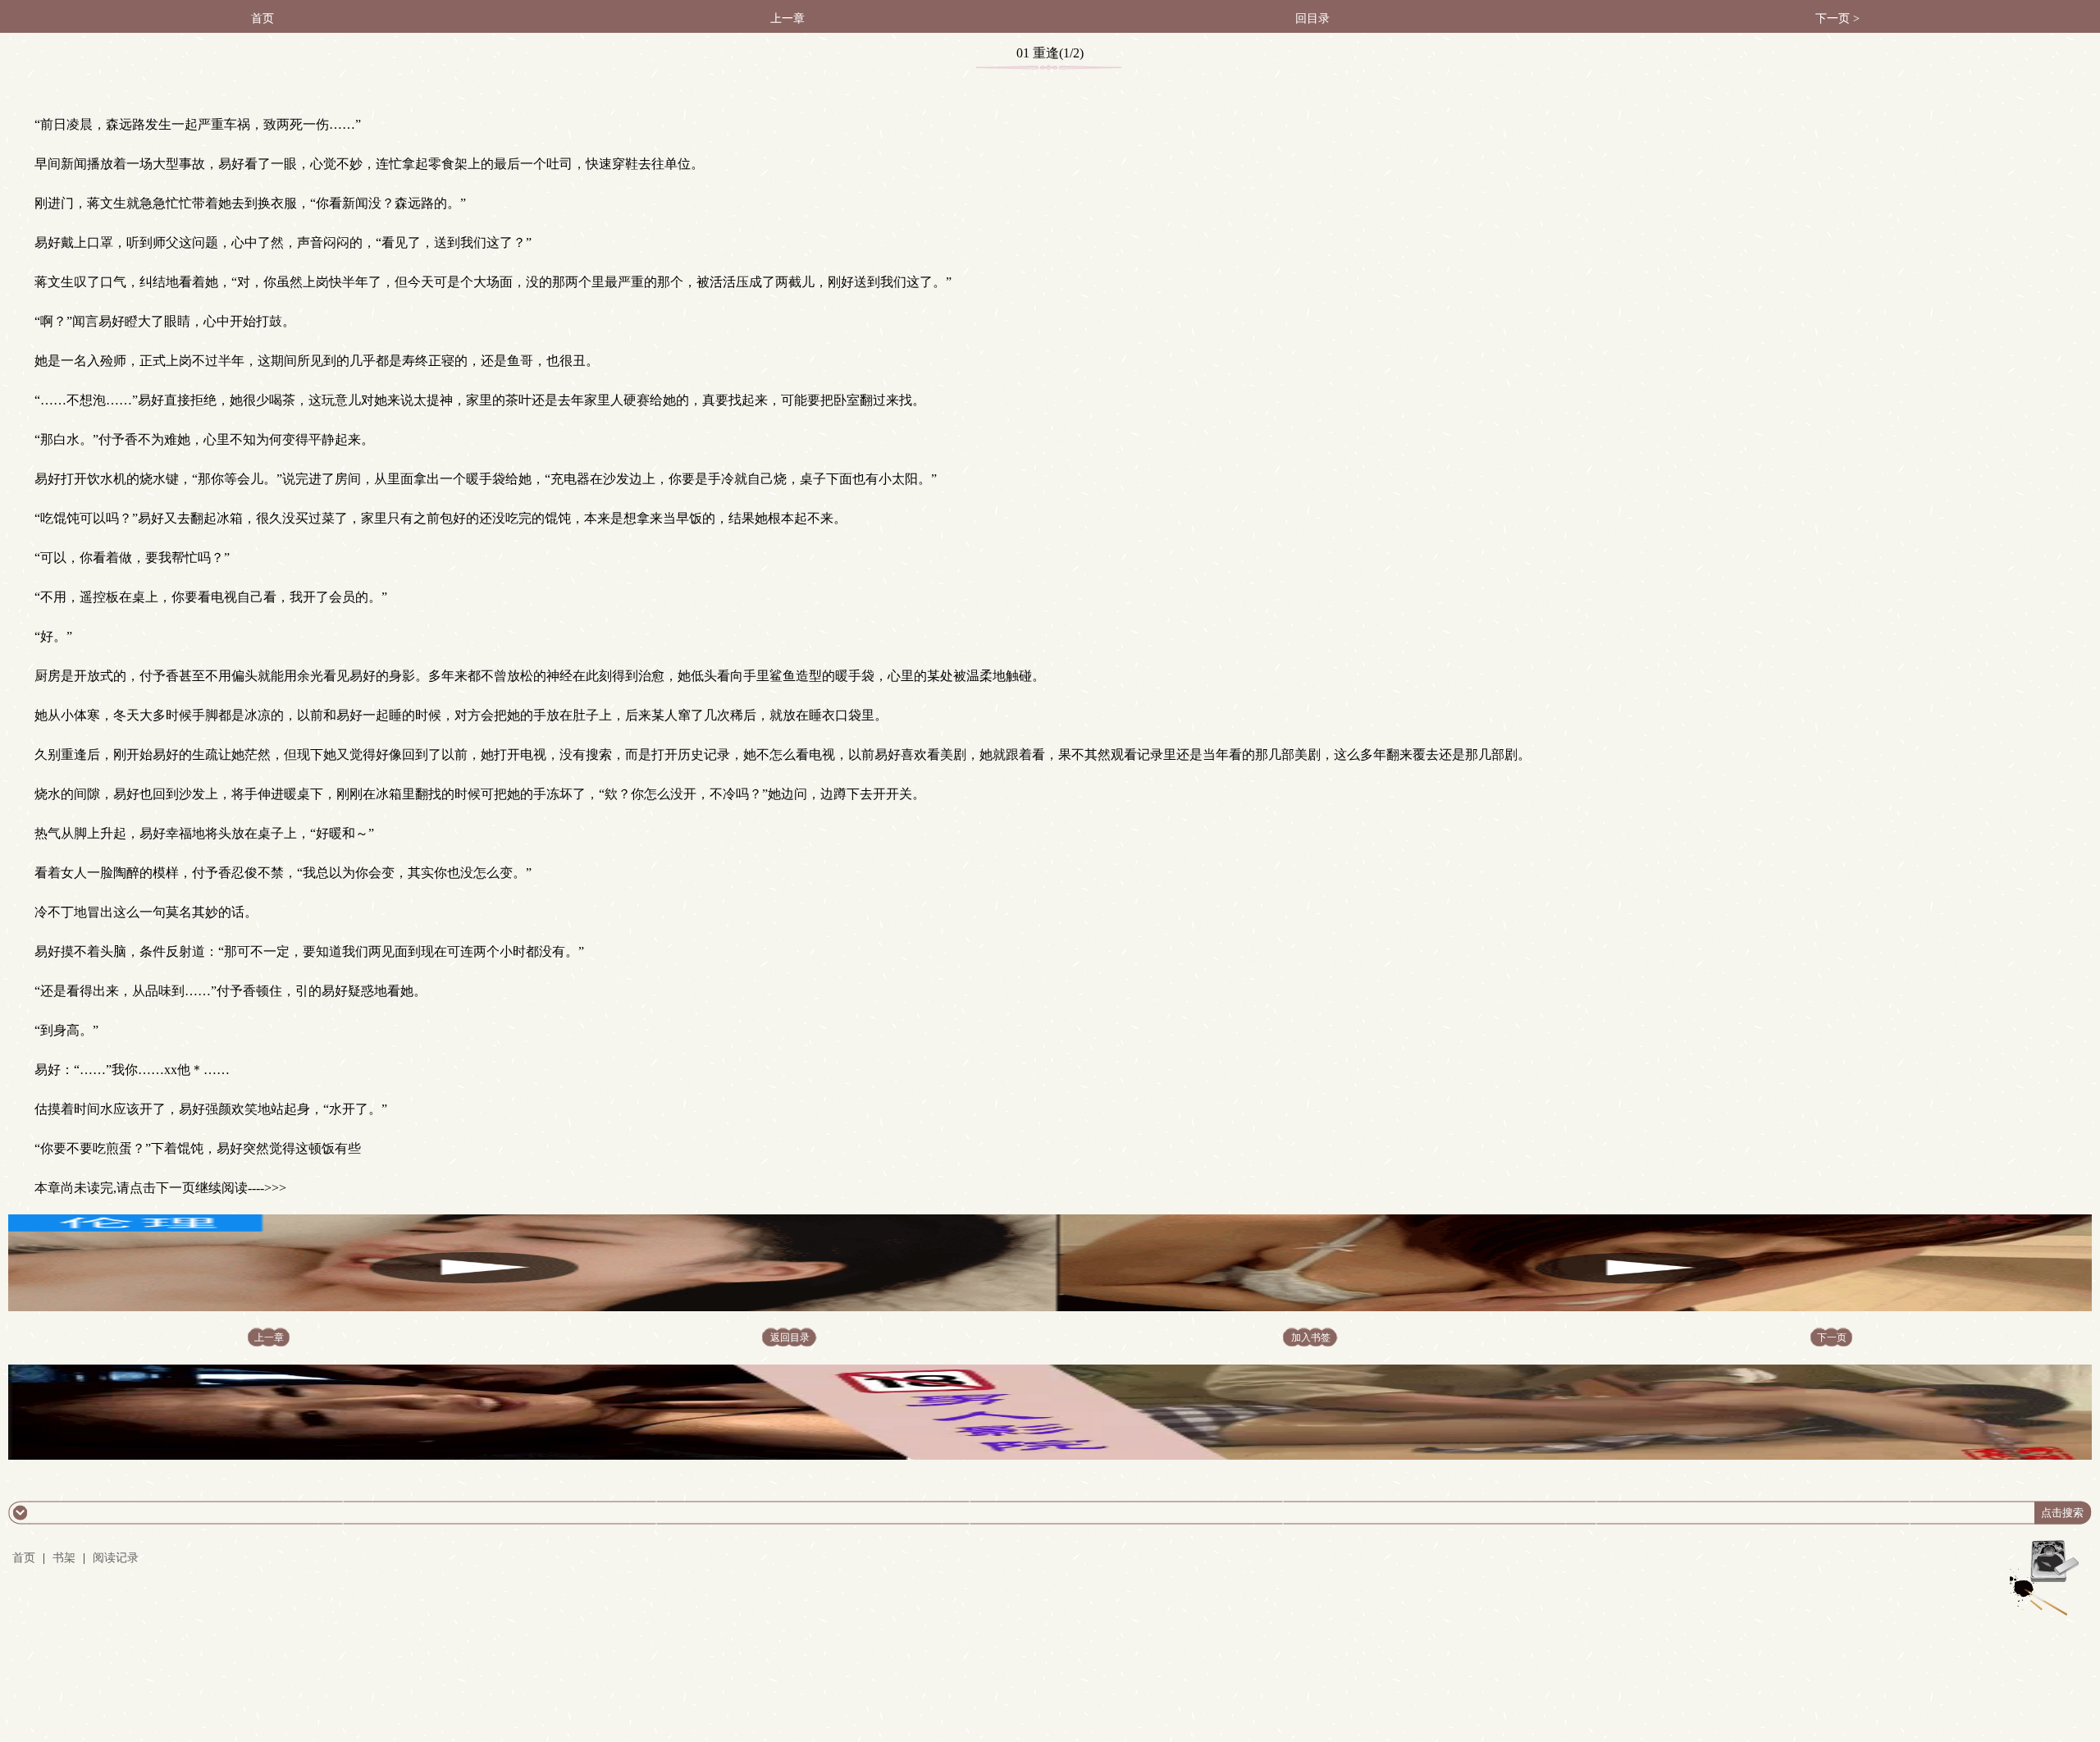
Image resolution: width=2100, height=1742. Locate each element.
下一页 (1832, 1337)
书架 (64, 1558)
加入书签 (1311, 1337)
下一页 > (1837, 18)
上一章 (787, 18)
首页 (262, 18)
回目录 (1312, 18)
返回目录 (790, 1337)
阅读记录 (116, 1558)
